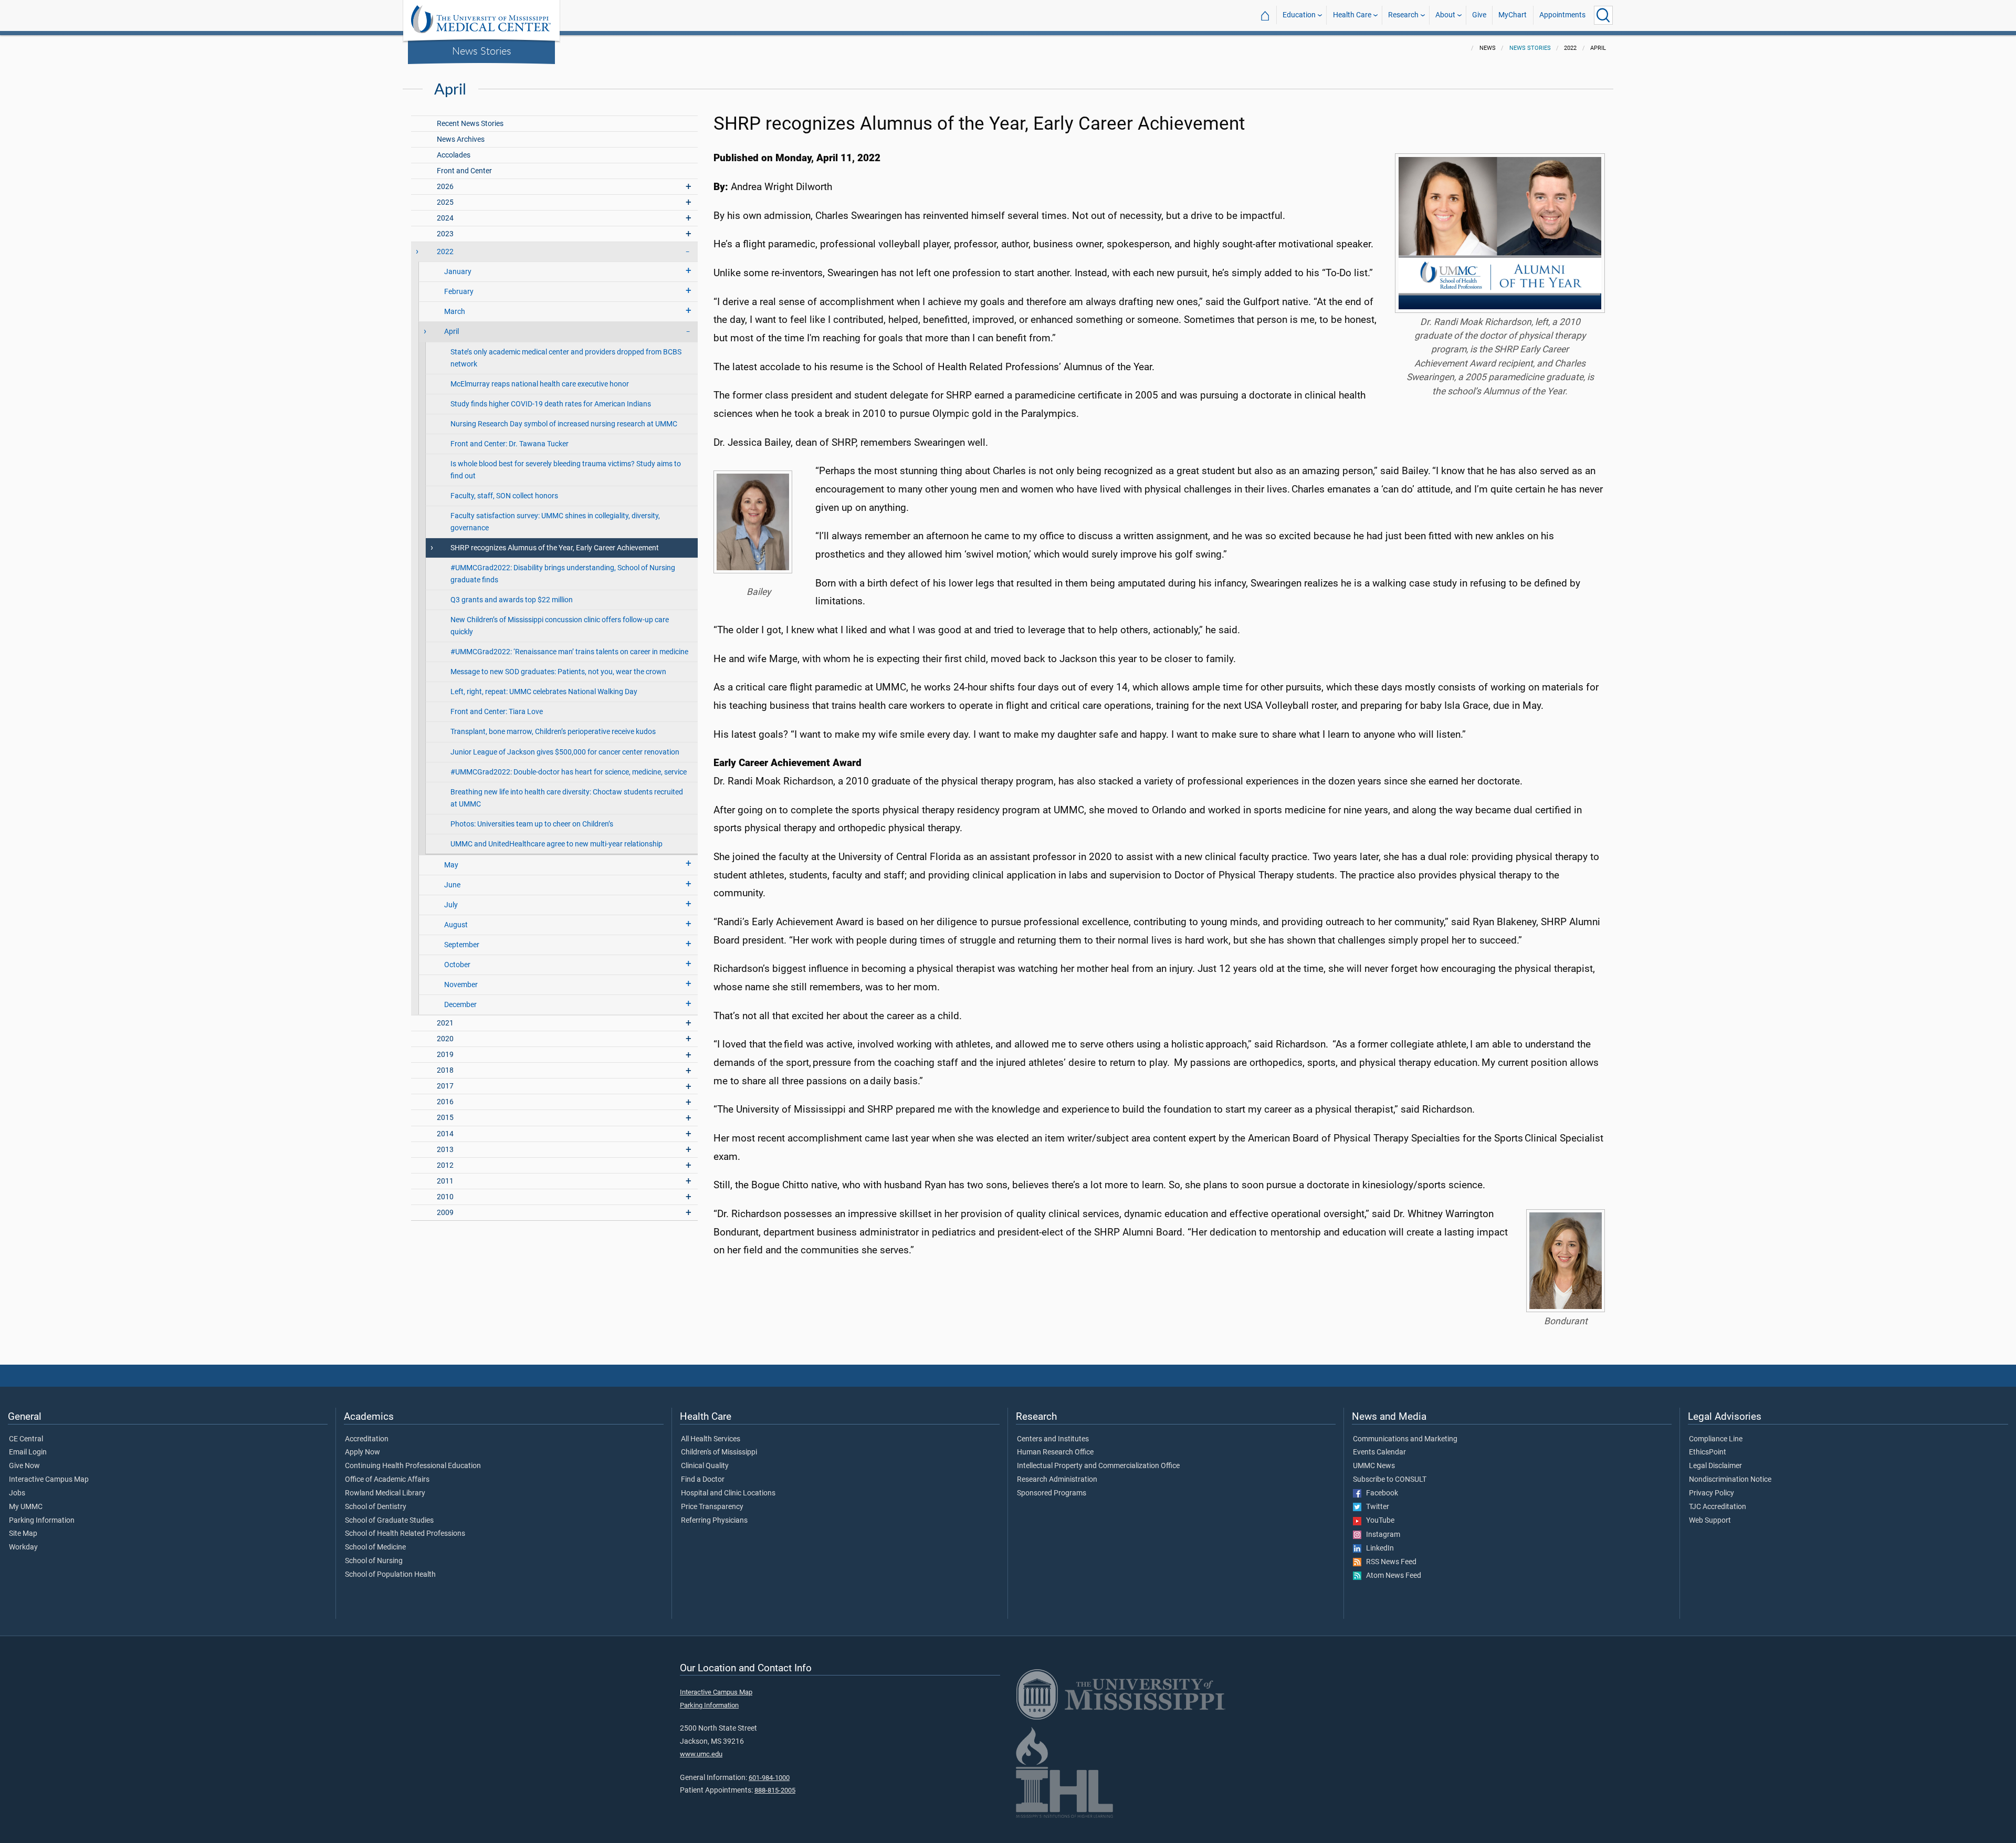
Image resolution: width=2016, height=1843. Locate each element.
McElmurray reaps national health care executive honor (540, 384)
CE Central (26, 1439)
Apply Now (363, 1452)
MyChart (1513, 15)
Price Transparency (712, 1507)
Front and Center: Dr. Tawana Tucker (510, 444)
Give (1479, 15)
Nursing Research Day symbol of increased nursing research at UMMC (564, 424)
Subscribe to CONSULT (1390, 1480)
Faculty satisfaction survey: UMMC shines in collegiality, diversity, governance (555, 522)
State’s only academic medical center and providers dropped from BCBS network (566, 358)
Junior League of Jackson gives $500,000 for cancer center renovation (565, 752)
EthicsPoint (1708, 1452)
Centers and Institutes (1053, 1439)
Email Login (28, 1452)
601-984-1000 (769, 1778)
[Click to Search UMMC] (1603, 15)
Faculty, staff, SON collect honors (504, 496)
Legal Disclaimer (1715, 1466)
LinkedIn (1378, 1548)
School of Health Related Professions (405, 1534)
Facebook (1380, 1493)
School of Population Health (390, 1575)
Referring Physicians (714, 1521)
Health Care (1352, 15)
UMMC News (1374, 1466)
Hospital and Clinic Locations (728, 1493)
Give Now (24, 1466)
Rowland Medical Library (385, 1493)
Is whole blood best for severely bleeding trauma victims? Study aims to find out (566, 470)
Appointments (1562, 15)
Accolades (454, 155)
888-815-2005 (775, 1790)
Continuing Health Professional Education (413, 1466)
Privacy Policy (1711, 1493)
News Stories (482, 50)
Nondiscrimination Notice (1730, 1480)
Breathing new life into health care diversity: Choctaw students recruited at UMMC (567, 798)
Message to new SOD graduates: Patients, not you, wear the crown (558, 672)
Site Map (23, 1534)
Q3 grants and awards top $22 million (512, 600)
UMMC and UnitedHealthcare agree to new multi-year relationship (556, 844)
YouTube (1378, 1521)
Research (1403, 15)
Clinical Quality (705, 1466)
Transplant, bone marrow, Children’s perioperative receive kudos (553, 732)
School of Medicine (375, 1547)
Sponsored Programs (1052, 1493)
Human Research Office (1055, 1452)
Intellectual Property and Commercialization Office (1098, 1466)
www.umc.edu (701, 1754)
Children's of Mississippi (719, 1452)
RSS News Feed (1389, 1562)
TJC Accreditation (1718, 1507)
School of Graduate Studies (389, 1521)
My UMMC (26, 1507)
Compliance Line (1716, 1439)
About (1445, 15)
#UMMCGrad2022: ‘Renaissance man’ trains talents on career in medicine (569, 652)
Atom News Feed (1391, 1576)
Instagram (1381, 1535)
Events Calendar (1379, 1452)
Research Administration (1057, 1480)
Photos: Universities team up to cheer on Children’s (532, 824)
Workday (23, 1547)
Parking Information (42, 1521)
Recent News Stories (470, 124)
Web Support (1710, 1521)
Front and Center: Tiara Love (497, 712)
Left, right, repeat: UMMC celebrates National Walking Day (544, 692)
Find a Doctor (703, 1480)
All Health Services (711, 1439)
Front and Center (464, 171)
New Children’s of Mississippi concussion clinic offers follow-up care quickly (560, 626)
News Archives (461, 139)
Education (1299, 15)
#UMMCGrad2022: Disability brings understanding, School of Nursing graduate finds (563, 574)
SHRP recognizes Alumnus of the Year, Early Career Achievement (555, 548)
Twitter (1375, 1507)
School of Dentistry (376, 1507)
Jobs (17, 1493)
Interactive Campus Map (49, 1480)
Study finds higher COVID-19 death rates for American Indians (551, 404)
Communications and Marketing (1405, 1439)
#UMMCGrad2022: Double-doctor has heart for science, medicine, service (569, 772)
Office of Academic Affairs (387, 1480)
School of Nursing (374, 1561)
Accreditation (367, 1439)
